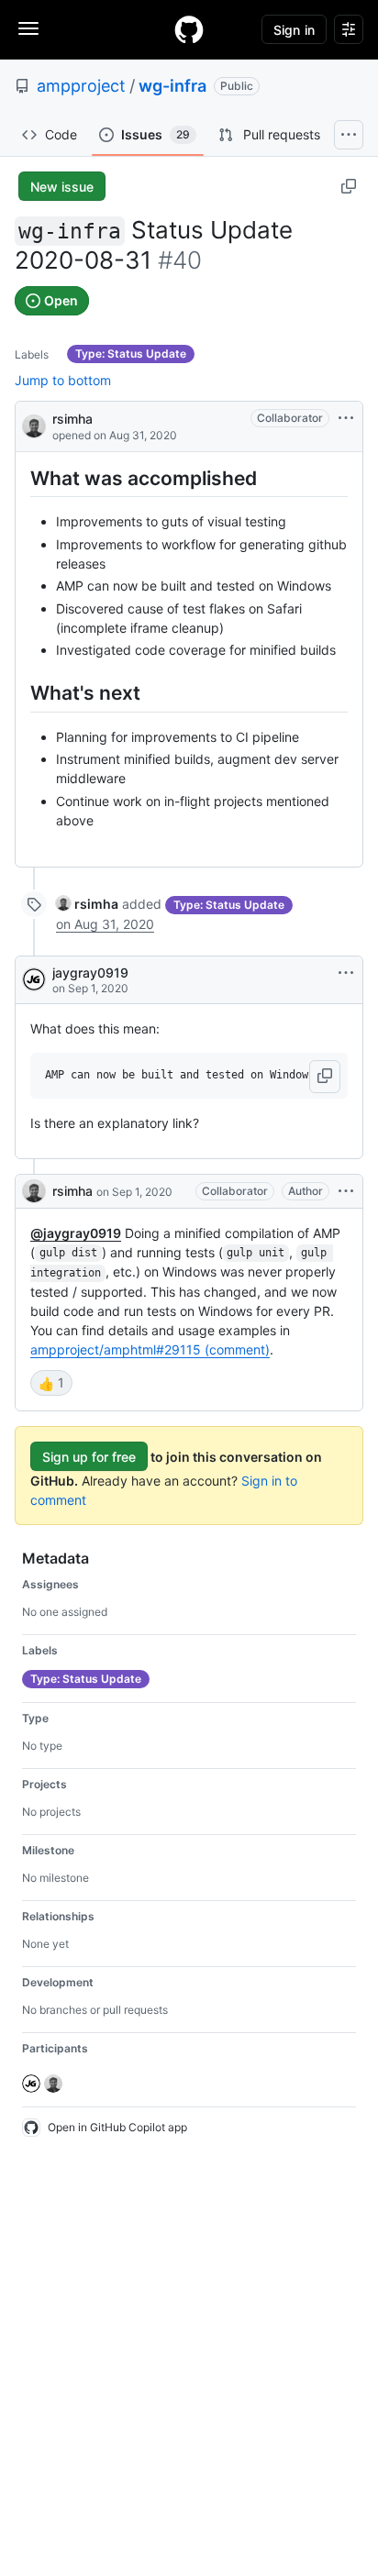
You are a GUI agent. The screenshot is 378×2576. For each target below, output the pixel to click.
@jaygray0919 (76, 1233)
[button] (325, 1077)
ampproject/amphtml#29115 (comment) (150, 1349)
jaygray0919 (90, 973)
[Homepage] (189, 29)
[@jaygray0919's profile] (34, 979)
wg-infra (172, 86)
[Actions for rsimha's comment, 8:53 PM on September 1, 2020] (346, 1191)
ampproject (81, 86)
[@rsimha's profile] (34, 425)
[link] (87, 904)
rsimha (72, 419)
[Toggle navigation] (28, 28)
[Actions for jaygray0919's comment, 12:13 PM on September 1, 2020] (346, 973)
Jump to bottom (63, 380)
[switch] (51, 1383)
